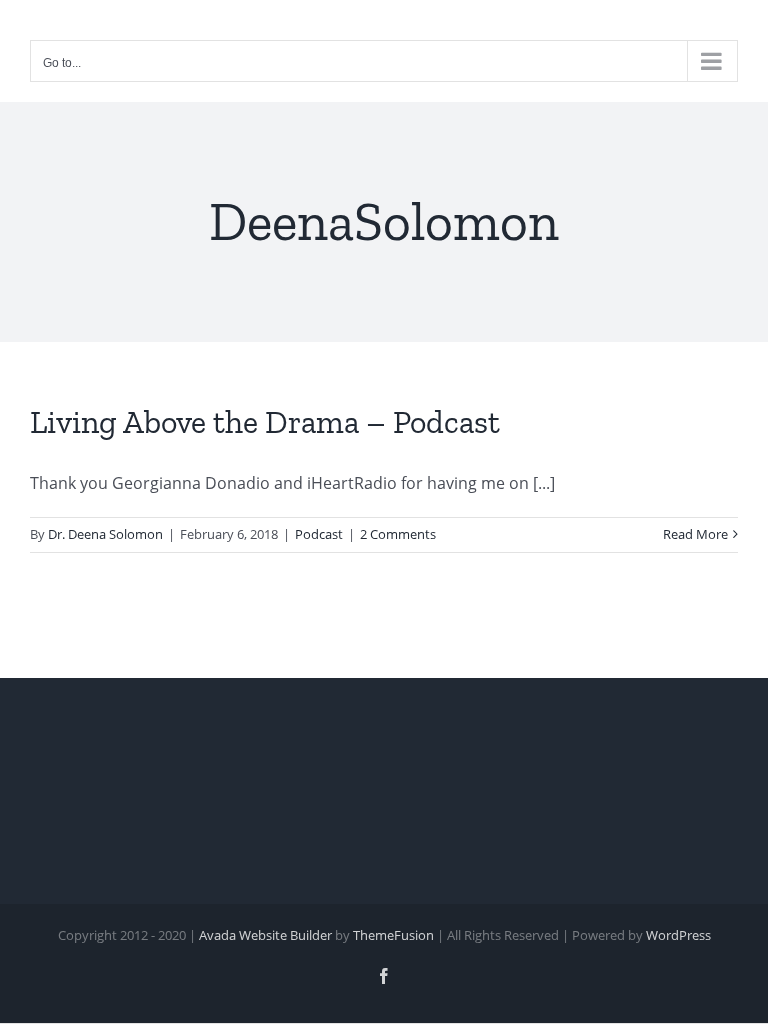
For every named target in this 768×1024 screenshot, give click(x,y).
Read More (695, 534)
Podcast (319, 534)
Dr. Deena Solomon (105, 534)
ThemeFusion (393, 935)
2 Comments (398, 534)
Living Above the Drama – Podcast (265, 422)
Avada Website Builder (265, 935)
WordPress (678, 935)
